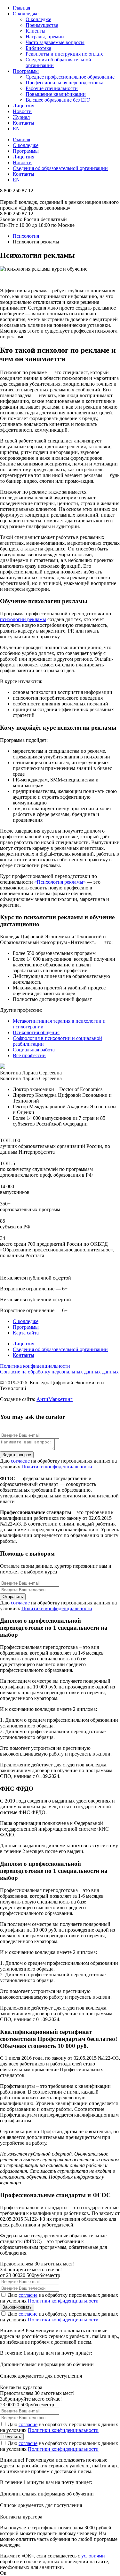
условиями (93, 2556)
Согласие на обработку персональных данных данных (59, 1372)
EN (16, 129)
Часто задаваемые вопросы (55, 42)
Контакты (24, 123)
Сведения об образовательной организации (60, 168)
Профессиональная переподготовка (64, 83)
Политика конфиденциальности (35, 1366)
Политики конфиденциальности (57, 1467)
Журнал (21, 117)
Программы (26, 71)
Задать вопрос (17, 1455)
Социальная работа (34, 1050)
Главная (21, 8)
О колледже (26, 14)
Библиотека (38, 48)
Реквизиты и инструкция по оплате (64, 54)
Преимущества (42, 25)
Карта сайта (26, 1333)
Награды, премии (45, 37)
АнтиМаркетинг (55, 1399)
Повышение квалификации (56, 94)
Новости (22, 111)
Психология (26, 236)
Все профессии (29, 1055)
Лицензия (24, 106)
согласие (20, 1461)
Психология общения (36, 1032)
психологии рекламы (23, 619)
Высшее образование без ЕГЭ (58, 100)
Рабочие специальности (52, 88)
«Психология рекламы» (60, 882)
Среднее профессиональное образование (70, 77)
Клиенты (36, 31)
